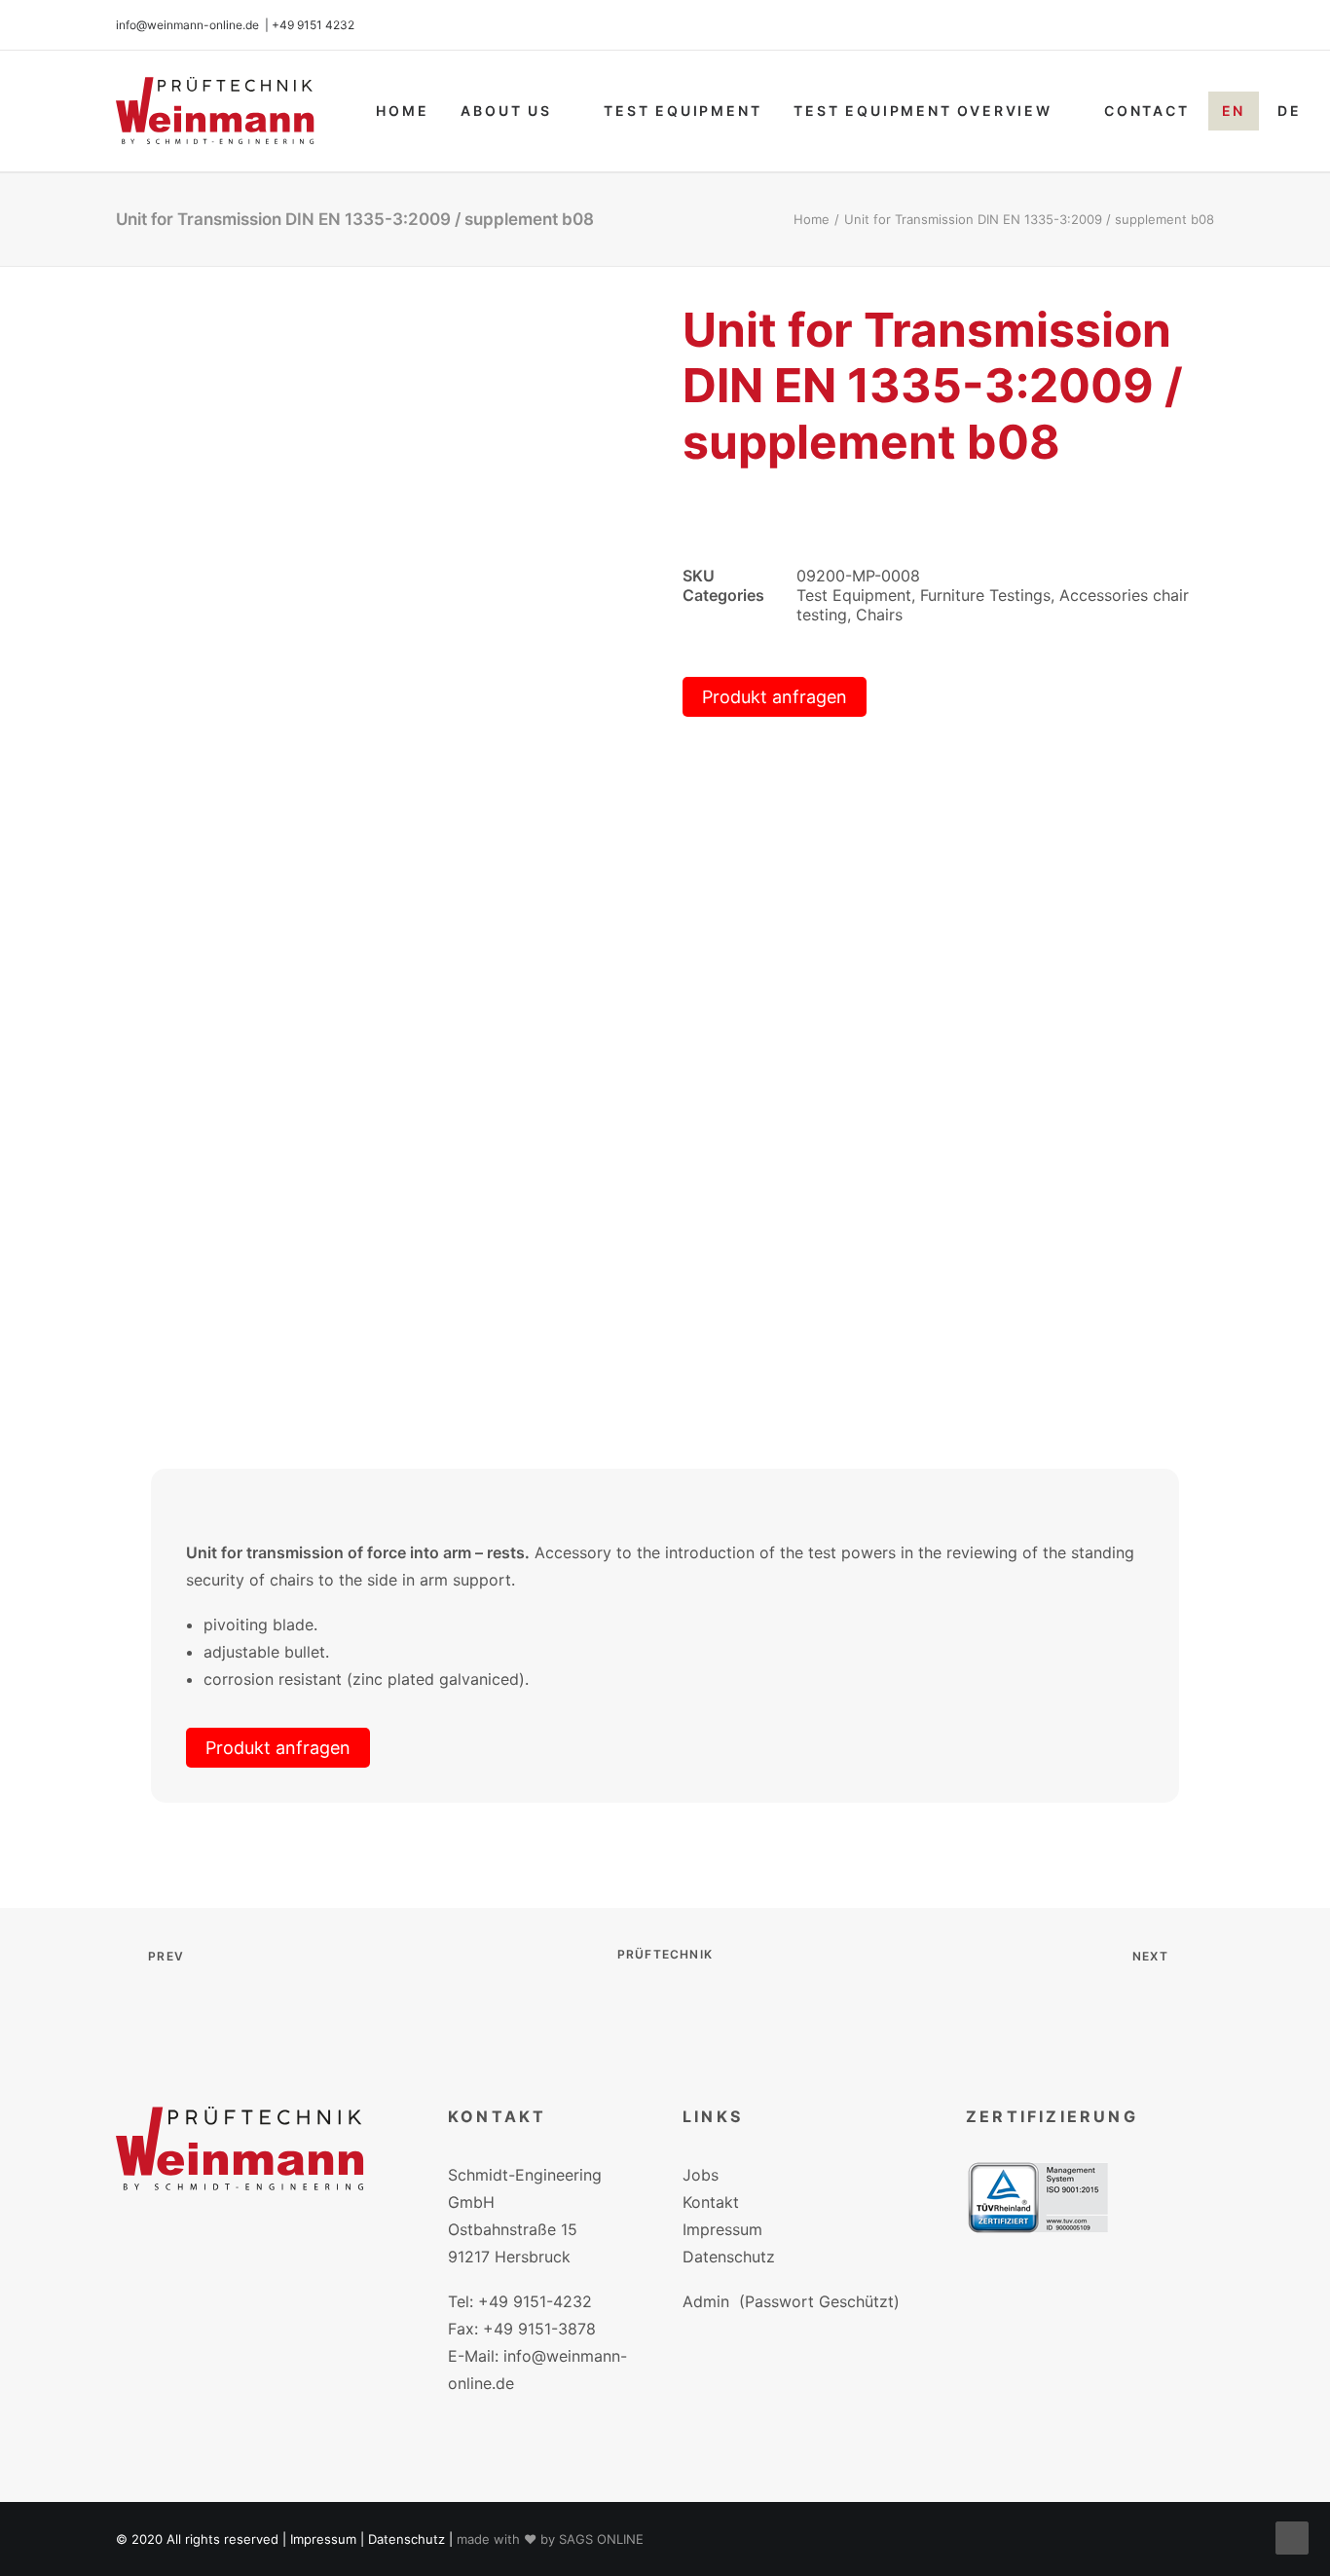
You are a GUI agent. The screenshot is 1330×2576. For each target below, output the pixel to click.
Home (402, 111)
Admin (706, 2301)
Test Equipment (683, 111)
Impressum (722, 2229)
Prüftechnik (665, 1954)
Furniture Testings (985, 595)
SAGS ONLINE (601, 2539)
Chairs (879, 615)
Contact (1147, 111)
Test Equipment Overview (923, 111)
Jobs (701, 2175)
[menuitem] (402, 111)
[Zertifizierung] (1038, 2198)
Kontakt (711, 2202)
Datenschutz (729, 2257)
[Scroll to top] (1292, 2536)
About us (506, 111)
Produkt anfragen (775, 697)
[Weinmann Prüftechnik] (215, 111)
